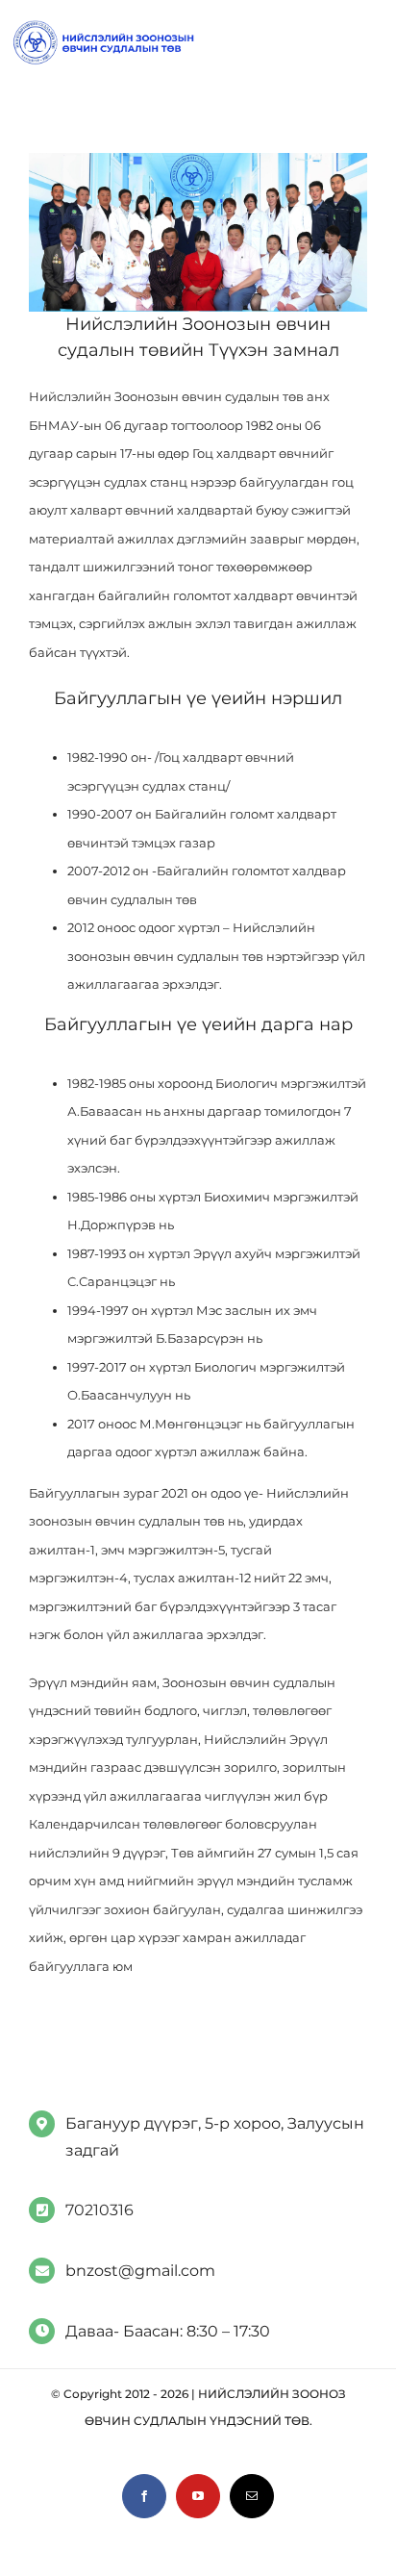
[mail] (252, 2496)
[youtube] (198, 2496)
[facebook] (144, 2496)
